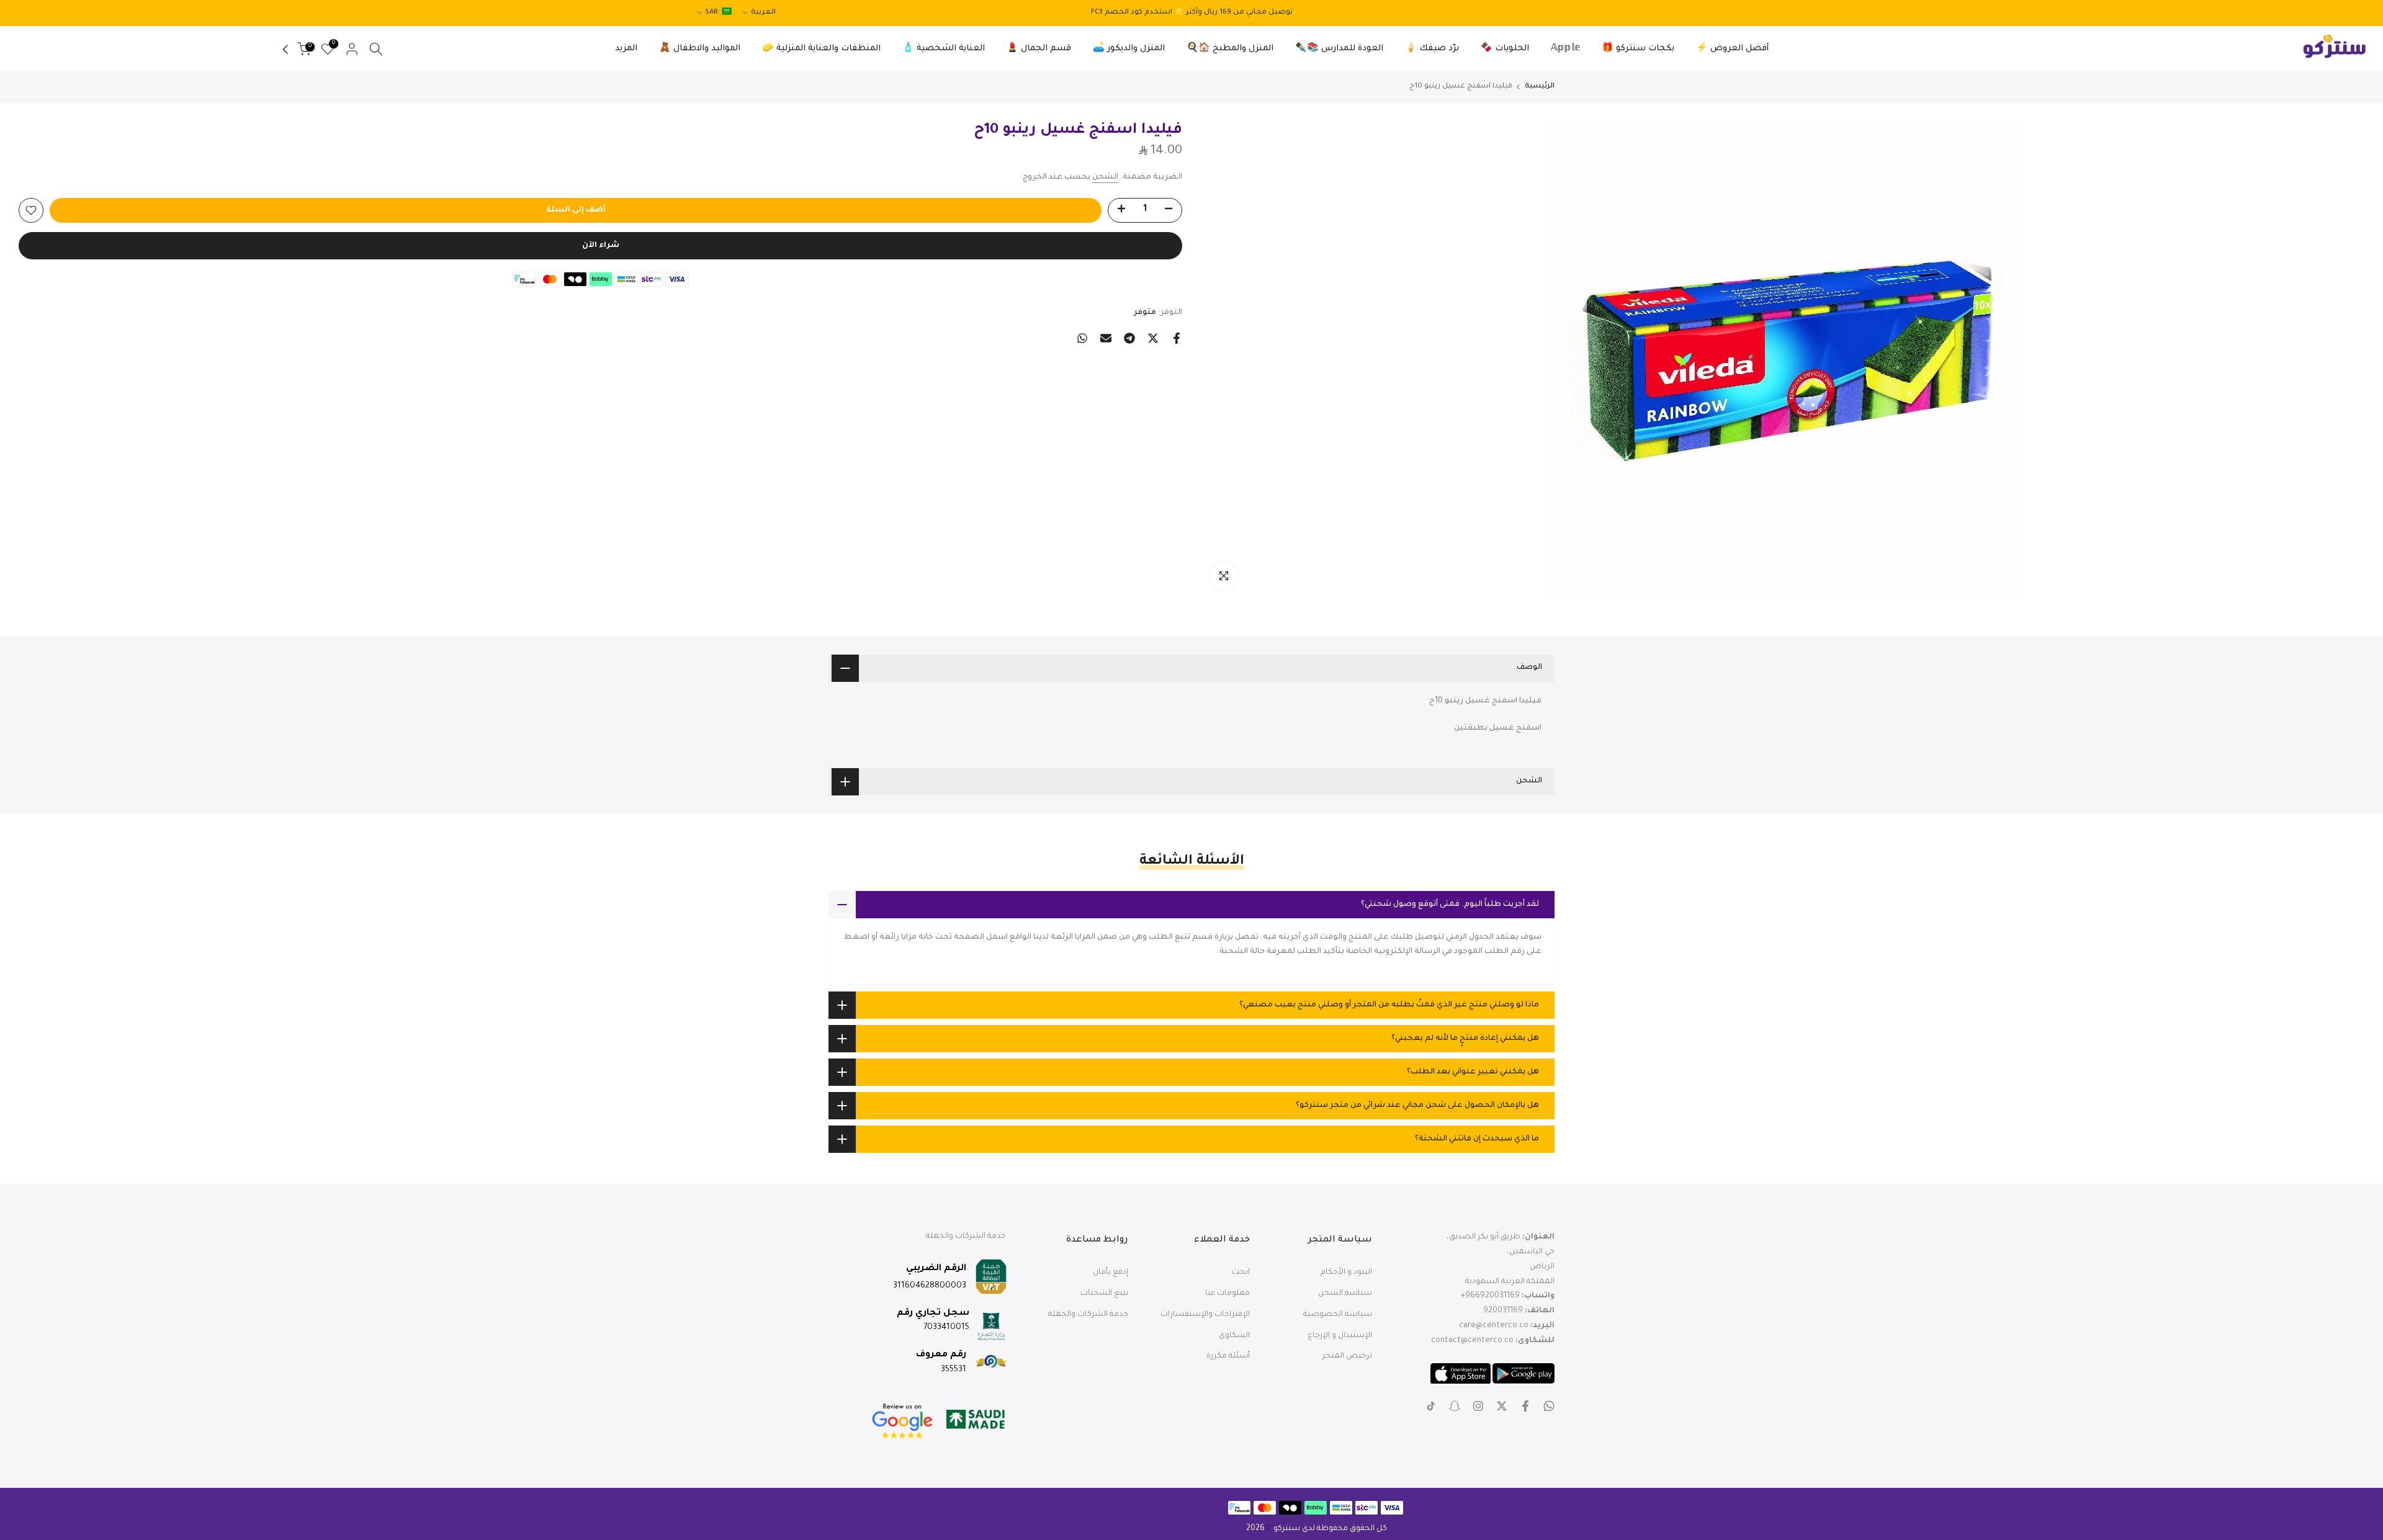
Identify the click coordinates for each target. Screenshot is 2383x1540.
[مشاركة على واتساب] (1082, 338)
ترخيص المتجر (1347, 1356)
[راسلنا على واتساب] (1549, 1406)
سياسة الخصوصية (1338, 1315)
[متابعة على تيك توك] (1431, 1406)
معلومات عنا (1227, 1294)
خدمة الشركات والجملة (1088, 1315)
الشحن (1105, 177)
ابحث (1241, 1273)
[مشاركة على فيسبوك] (1177, 338)
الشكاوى (1234, 1336)
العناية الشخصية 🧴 (944, 49)
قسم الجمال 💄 (1039, 49)
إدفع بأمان (1111, 1273)
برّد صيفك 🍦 (1432, 49)
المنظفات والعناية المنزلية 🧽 (821, 49)
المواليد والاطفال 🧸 (700, 49)
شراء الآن (601, 246)
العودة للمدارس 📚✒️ (1339, 49)
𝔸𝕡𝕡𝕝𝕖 (1565, 49)
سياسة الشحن (1345, 1294)
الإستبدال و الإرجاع (1340, 1336)
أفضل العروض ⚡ (1732, 49)
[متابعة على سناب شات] (1455, 1406)
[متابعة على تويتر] (1502, 1406)
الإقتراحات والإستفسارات (1205, 1315)
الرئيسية (1540, 87)
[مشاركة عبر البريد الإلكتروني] (1106, 338)
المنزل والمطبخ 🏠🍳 (1230, 49)
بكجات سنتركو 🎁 (1638, 49)
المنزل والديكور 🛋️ (1129, 49)
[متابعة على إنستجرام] (1478, 1406)
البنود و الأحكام (1346, 1273)
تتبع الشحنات (1104, 1294)
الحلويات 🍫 (1505, 49)
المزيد (626, 49)
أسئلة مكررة (1228, 1356)
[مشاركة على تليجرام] (1129, 338)
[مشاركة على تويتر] (1153, 338)
